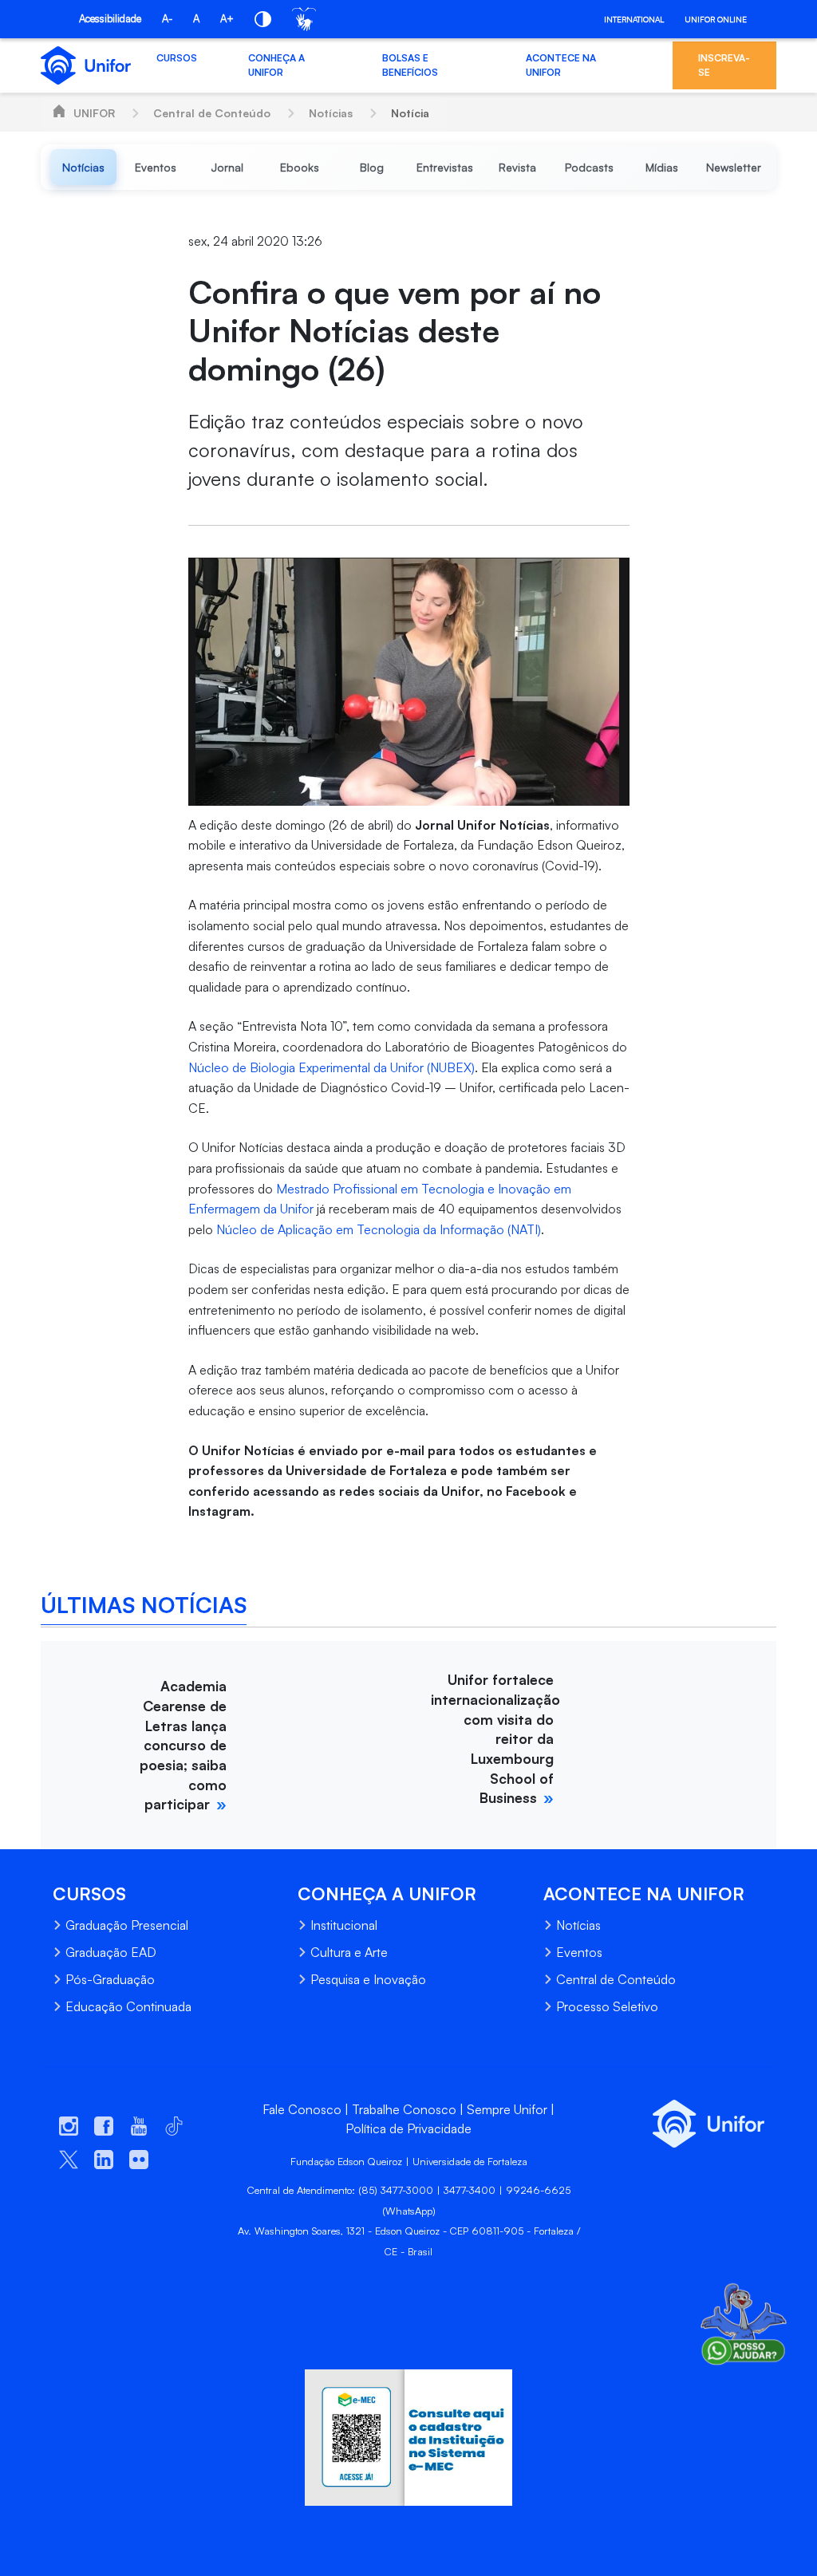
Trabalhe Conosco (404, 2109)
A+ (227, 18)
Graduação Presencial (127, 1925)
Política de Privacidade (408, 2128)
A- (167, 18)
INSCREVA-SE (724, 65)
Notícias (331, 113)
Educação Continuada (128, 2006)
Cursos (177, 58)
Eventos (579, 1952)
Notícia (410, 113)
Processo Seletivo (607, 2006)
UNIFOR (94, 113)
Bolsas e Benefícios (410, 65)
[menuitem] (83, 167)
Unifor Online (716, 19)
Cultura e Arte (349, 1952)
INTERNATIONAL (634, 19)
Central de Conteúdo (212, 113)
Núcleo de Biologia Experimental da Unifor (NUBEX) (332, 1067)
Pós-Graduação (110, 1979)
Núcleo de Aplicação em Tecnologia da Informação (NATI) (379, 1229)
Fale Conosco (302, 2109)
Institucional (344, 1925)
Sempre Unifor (507, 2109)
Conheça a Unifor (276, 65)
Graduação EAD (111, 1952)
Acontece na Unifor (561, 65)
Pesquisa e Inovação (368, 1979)
